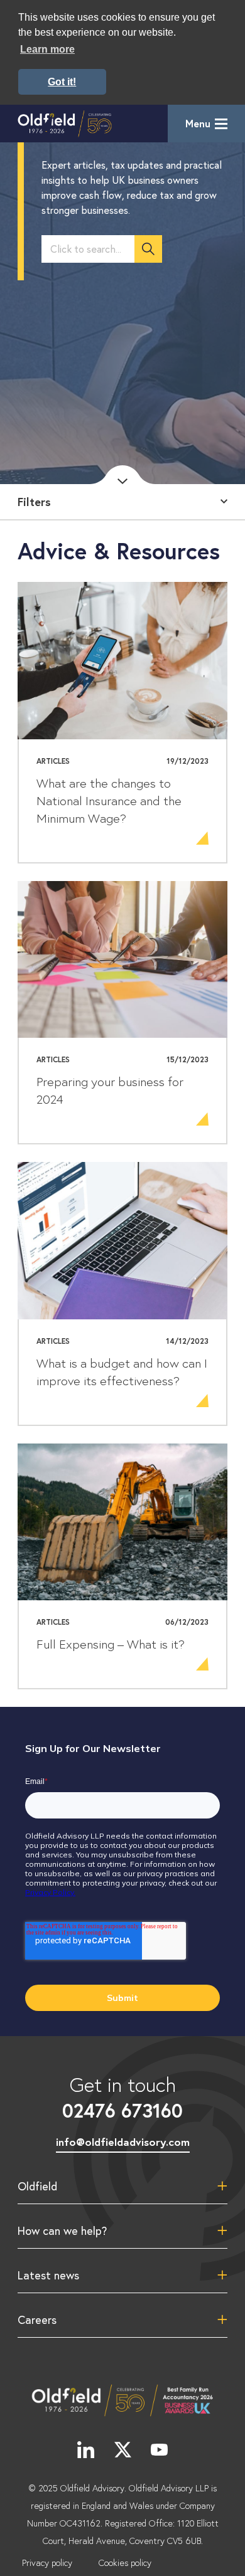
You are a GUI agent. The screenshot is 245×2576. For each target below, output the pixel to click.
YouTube (160, 2449)
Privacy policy (47, 2563)
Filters (34, 502)
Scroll (122, 475)
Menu (198, 123)
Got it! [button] (62, 82)
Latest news (48, 2275)
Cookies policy (125, 2563)
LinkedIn (85, 2449)
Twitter (122, 2449)
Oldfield (37, 2186)
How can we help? (62, 2230)
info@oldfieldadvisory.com (123, 2142)
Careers (37, 2320)
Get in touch (122, 2097)
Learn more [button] (47, 49)
